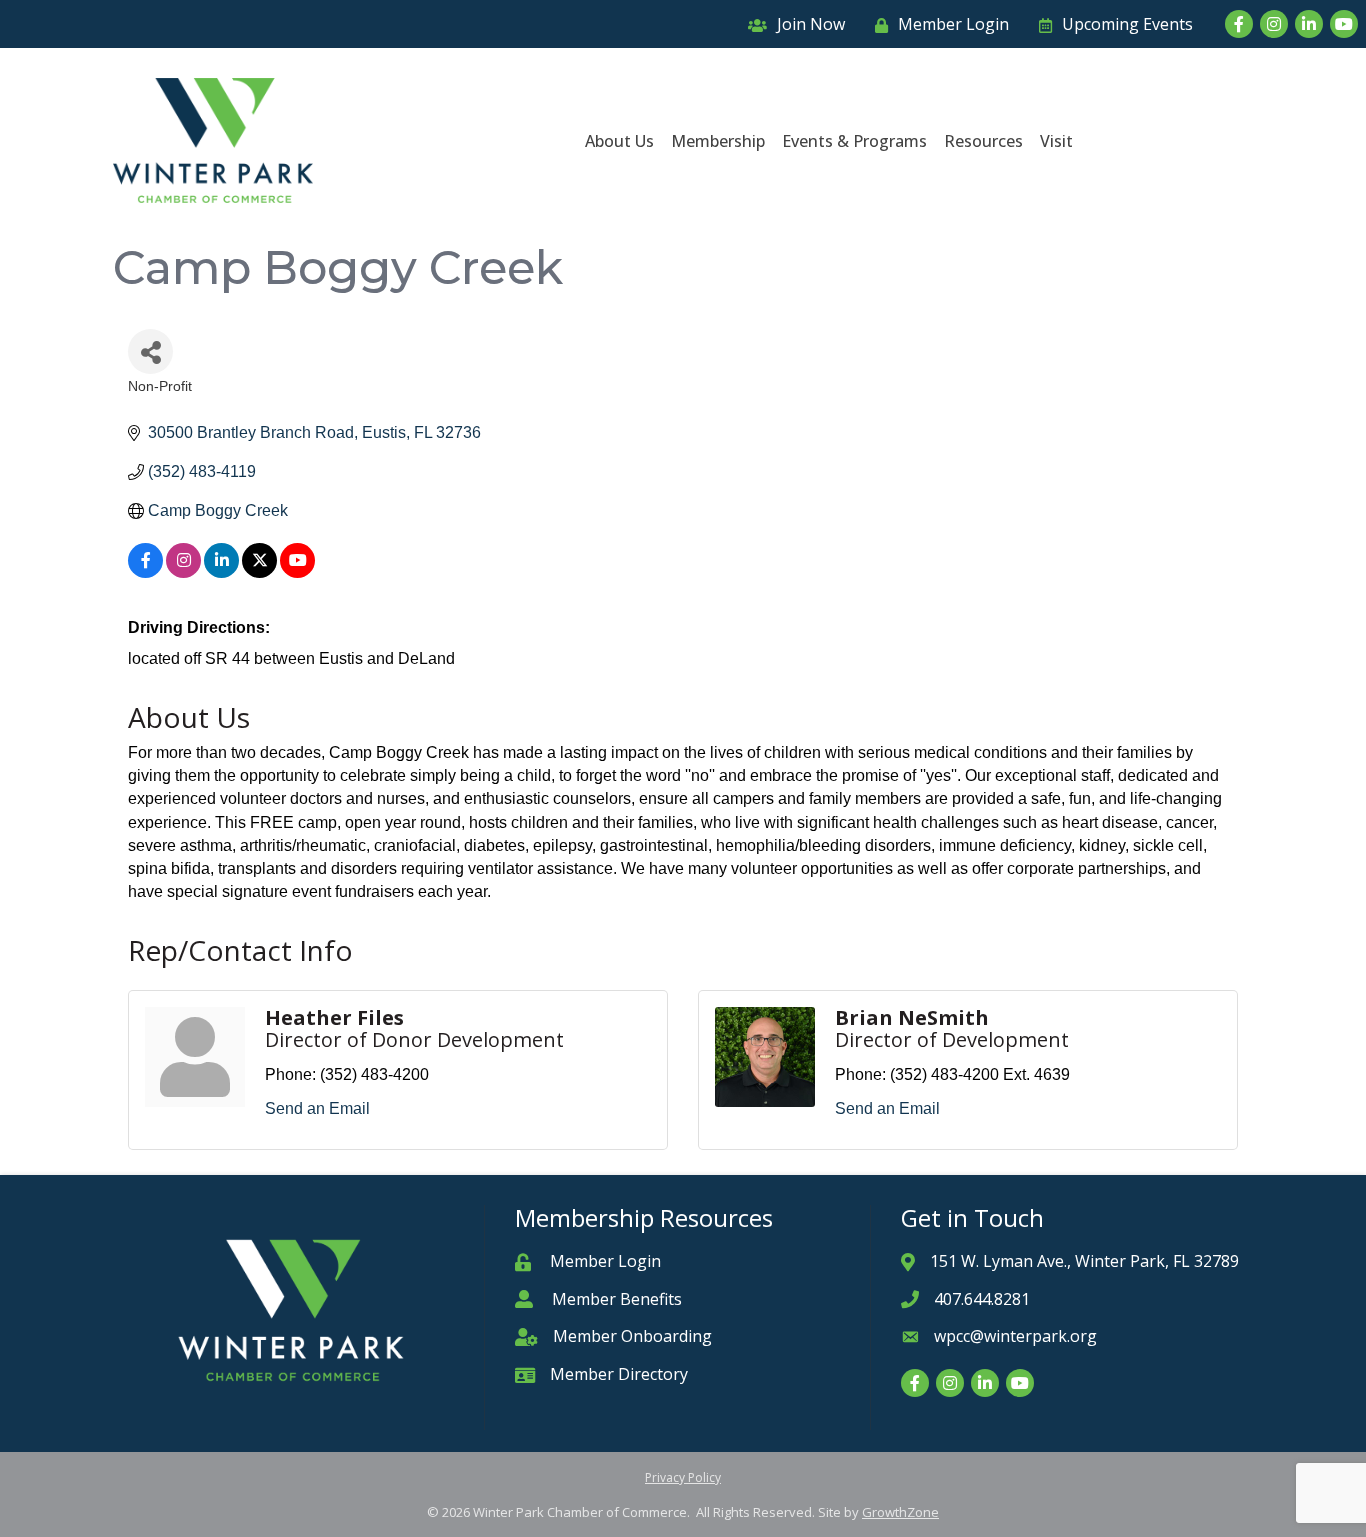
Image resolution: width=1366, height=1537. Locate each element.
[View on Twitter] (259, 572)
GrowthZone (900, 1512)
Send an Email (317, 1108)
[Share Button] (150, 351)
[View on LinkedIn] (221, 572)
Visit (1056, 141)
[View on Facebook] (145, 572)
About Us (619, 141)
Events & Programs (854, 141)
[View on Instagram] (183, 572)
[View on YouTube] (297, 572)
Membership (718, 141)
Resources (983, 141)
